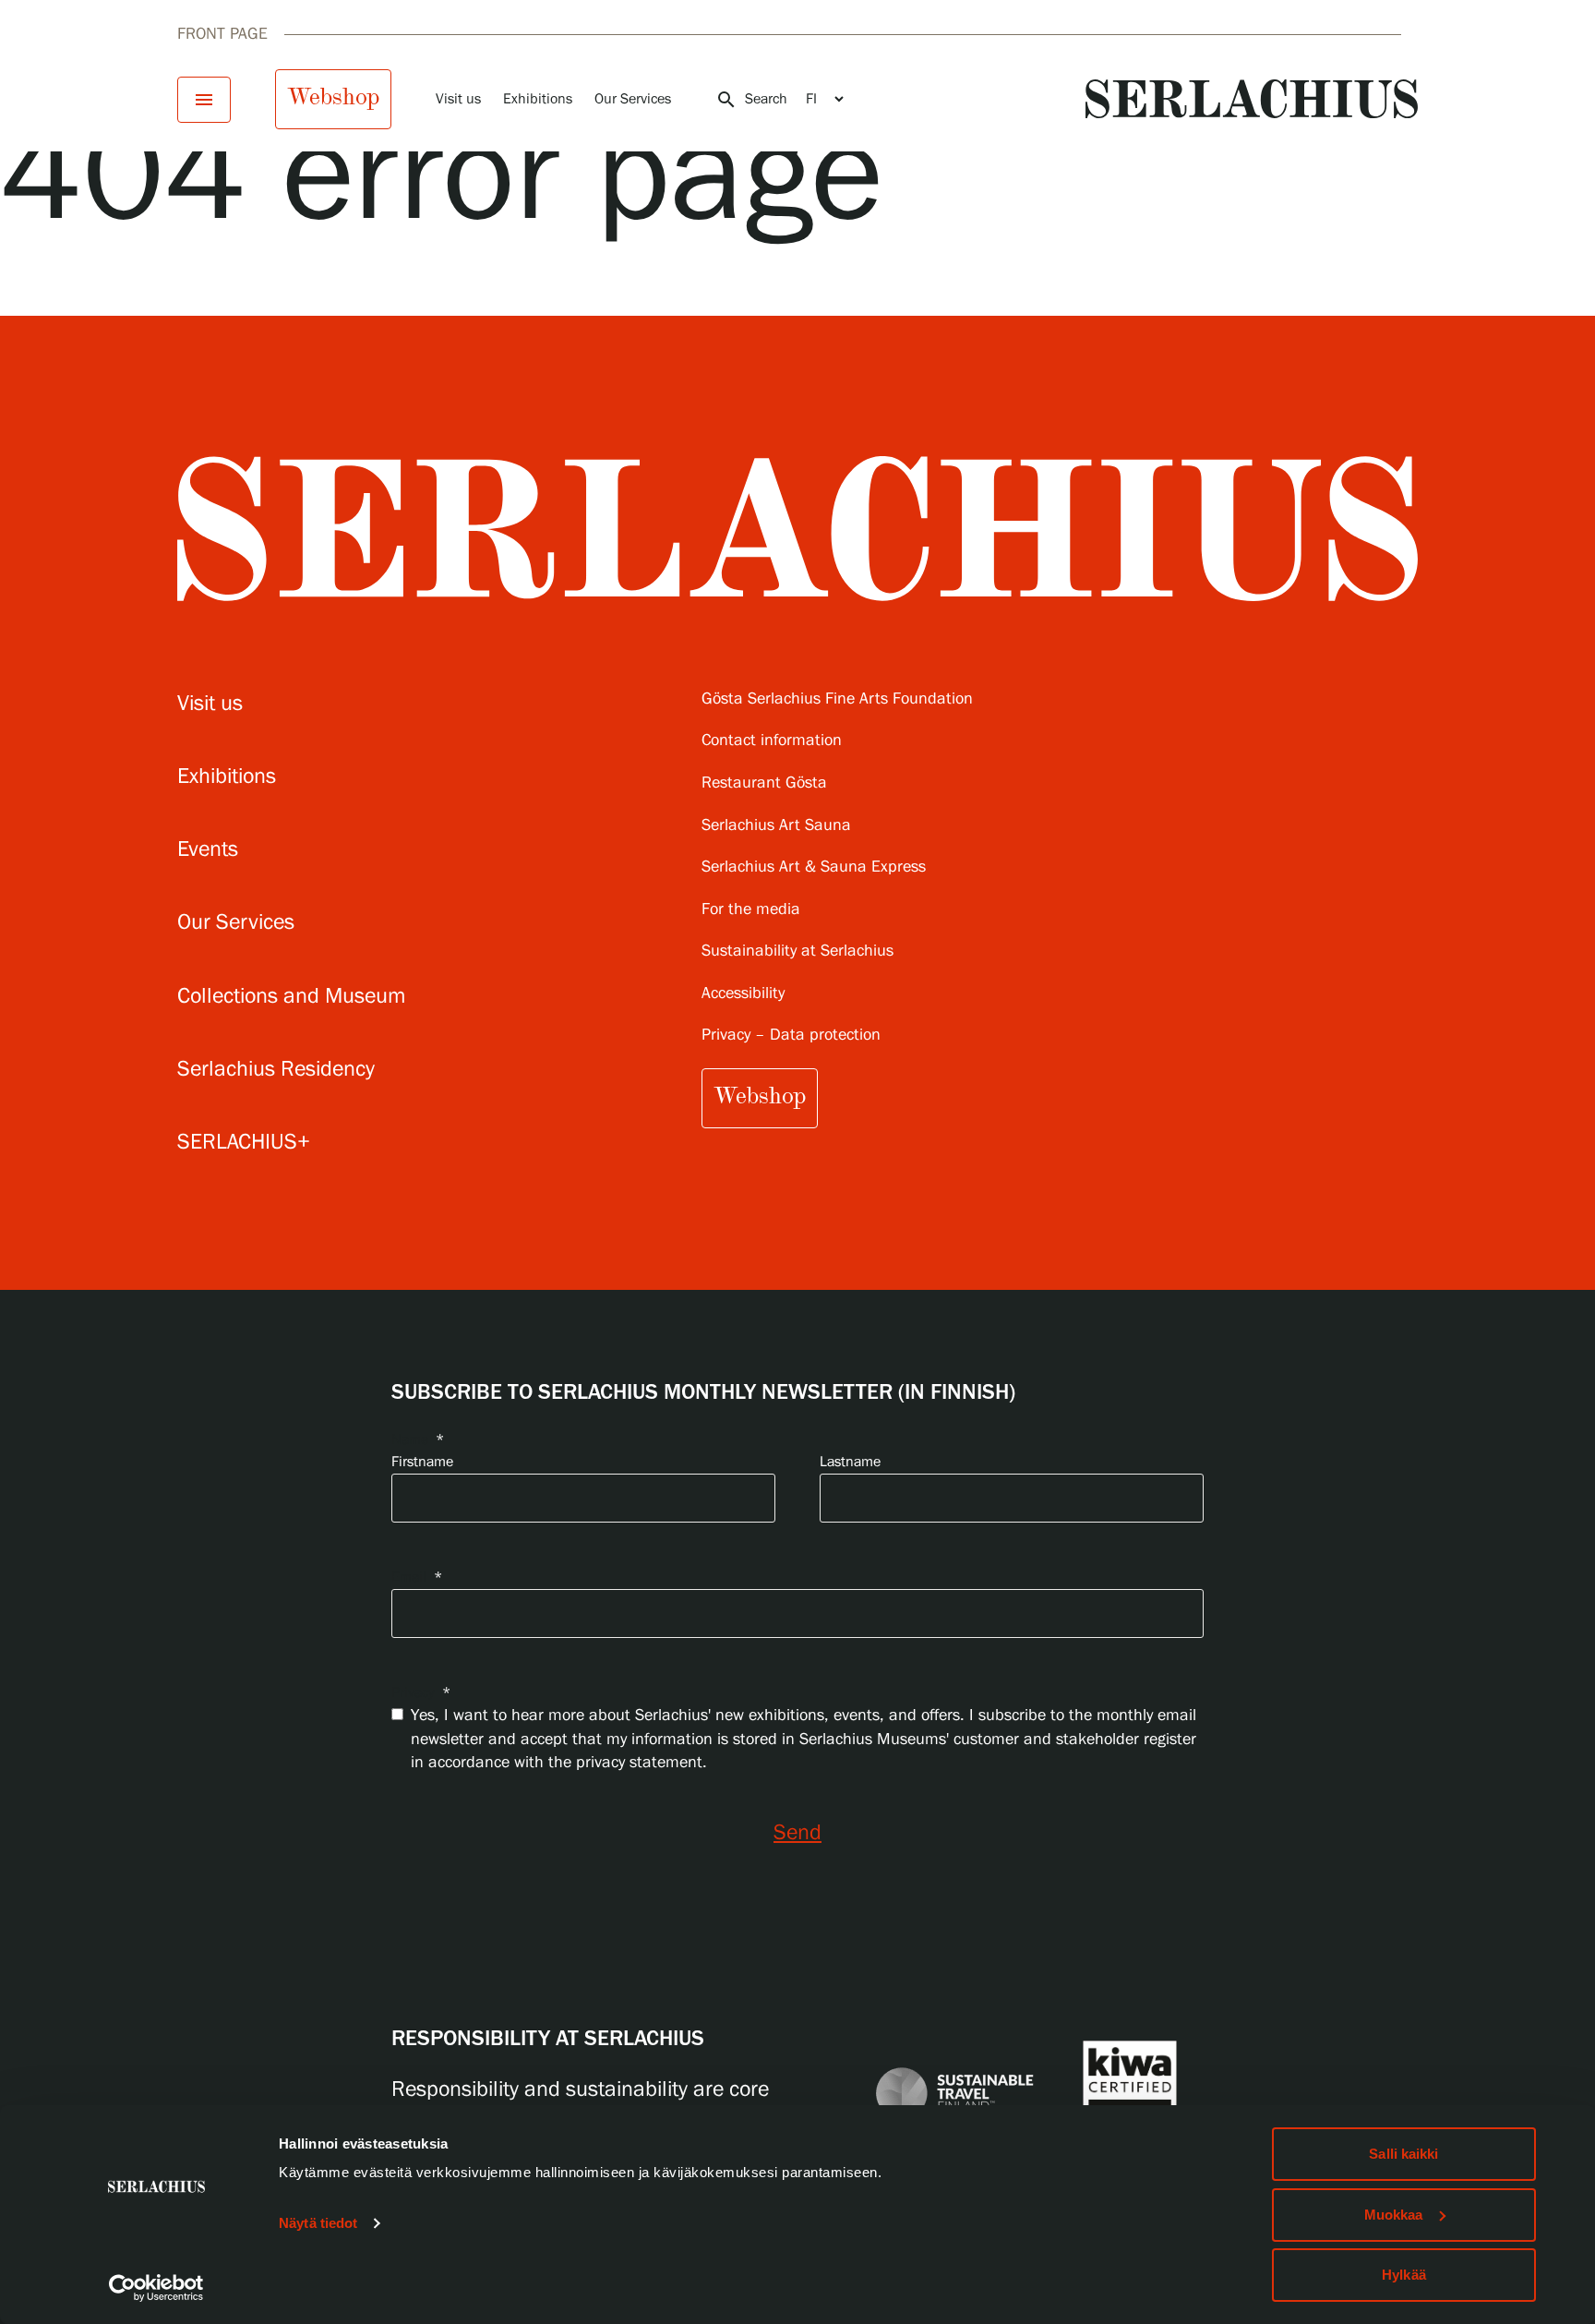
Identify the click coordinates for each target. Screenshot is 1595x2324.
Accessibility (743, 994)
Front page (222, 34)
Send (797, 1833)
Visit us (458, 99)
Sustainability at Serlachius (797, 951)
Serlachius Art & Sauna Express (814, 867)
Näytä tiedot (318, 2223)
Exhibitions (538, 99)
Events (208, 850)
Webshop (333, 97)
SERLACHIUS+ (244, 1143)
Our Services (633, 99)
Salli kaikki (1403, 2154)
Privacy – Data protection (791, 1036)
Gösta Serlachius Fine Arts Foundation (837, 699)
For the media (751, 910)
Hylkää (1404, 2275)
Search (751, 100)
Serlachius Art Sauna (776, 826)
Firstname (422, 1462)
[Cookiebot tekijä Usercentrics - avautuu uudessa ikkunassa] (156, 2288)
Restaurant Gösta (764, 783)
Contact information (772, 741)
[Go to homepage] (1252, 99)
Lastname (850, 1462)
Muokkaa (1394, 2215)
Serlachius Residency (276, 1070)
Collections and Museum (292, 997)
